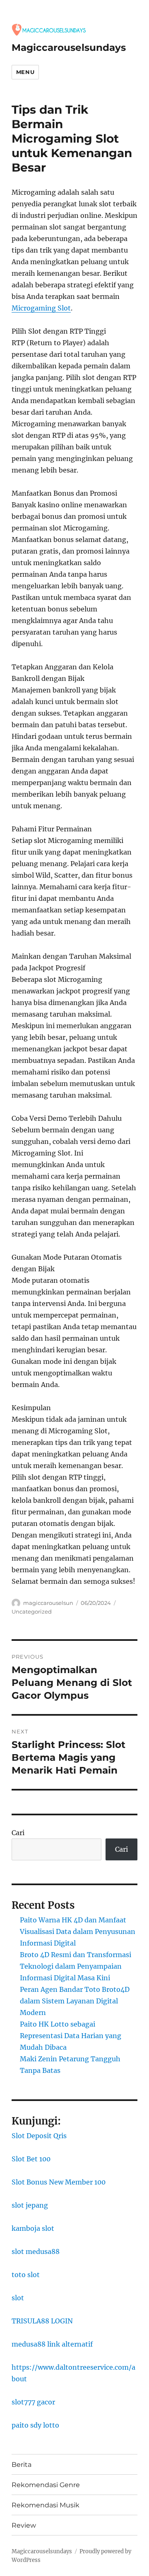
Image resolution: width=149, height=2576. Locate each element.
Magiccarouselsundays (69, 48)
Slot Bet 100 (31, 2159)
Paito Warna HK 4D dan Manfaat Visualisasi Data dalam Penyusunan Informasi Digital (78, 1931)
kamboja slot (33, 2228)
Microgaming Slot (41, 308)
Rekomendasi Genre (46, 2485)
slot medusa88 (36, 2251)
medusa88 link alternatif (52, 2344)
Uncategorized (32, 1611)
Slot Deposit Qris (39, 2136)
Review (24, 2525)
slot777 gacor (33, 2402)
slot (18, 2298)
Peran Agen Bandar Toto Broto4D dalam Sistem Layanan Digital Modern (75, 2001)
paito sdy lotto (35, 2425)
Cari (18, 1833)
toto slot (26, 2275)
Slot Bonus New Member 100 (59, 2182)
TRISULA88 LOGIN (42, 2321)
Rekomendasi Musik (46, 2505)
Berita (22, 2465)
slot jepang (30, 2205)
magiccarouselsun (48, 1603)
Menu (25, 72)
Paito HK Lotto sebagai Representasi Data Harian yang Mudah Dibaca (71, 2036)
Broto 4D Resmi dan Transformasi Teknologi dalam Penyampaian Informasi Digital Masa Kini (76, 1966)
